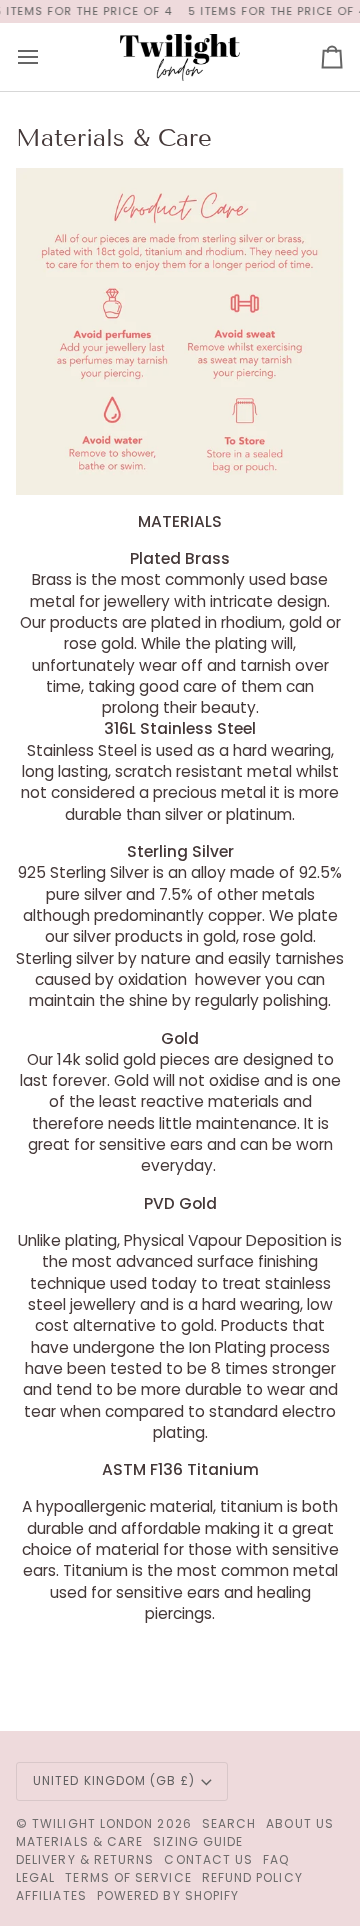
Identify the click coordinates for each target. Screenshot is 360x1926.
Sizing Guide (198, 1841)
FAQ (276, 1859)
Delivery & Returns (85, 1859)
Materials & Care (79, 1841)
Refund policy (252, 1877)
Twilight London (92, 1823)
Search (229, 1823)
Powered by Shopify (168, 1895)
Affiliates (51, 1895)
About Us (300, 1823)
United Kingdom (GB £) (114, 1780)
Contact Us (208, 1859)
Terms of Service (128, 1877)
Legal (35, 1877)
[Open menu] (46, 57)
